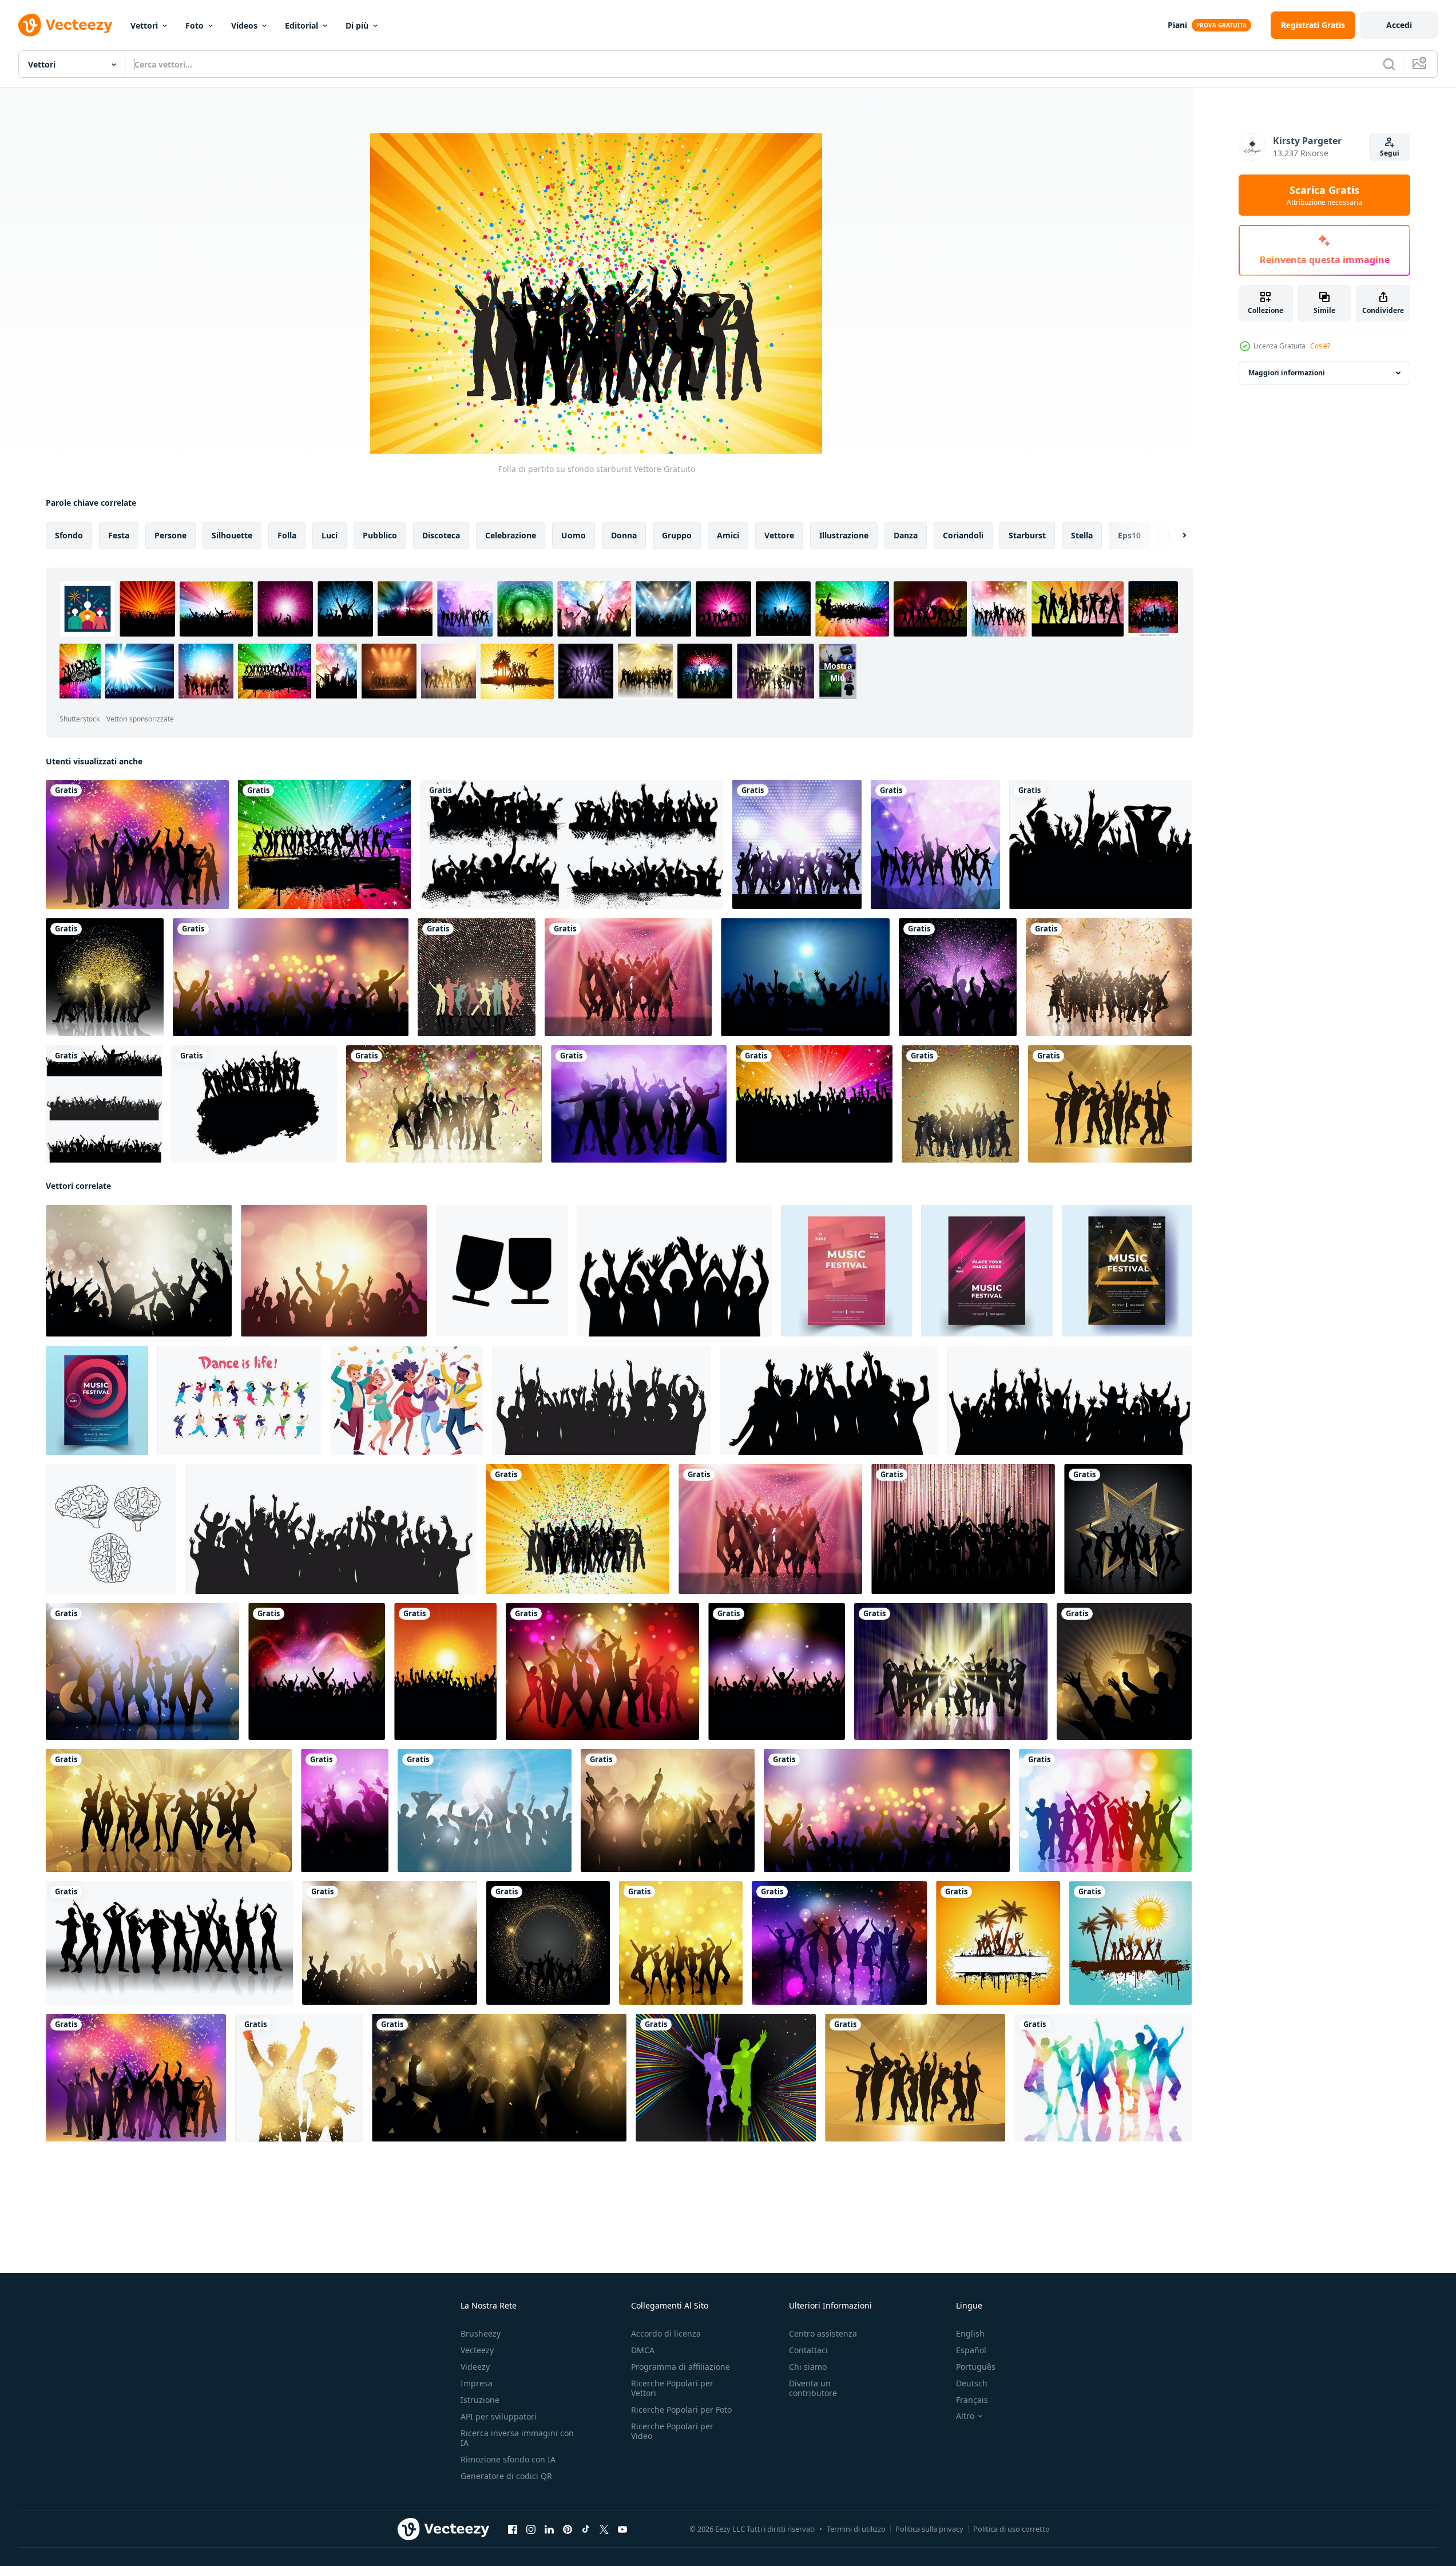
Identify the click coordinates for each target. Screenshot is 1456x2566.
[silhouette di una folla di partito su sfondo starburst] (951, 1671)
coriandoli (963, 535)
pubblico (380, 535)
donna (624, 535)
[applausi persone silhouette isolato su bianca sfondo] (674, 1271)
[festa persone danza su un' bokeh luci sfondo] (839, 1943)
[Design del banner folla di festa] (291, 977)
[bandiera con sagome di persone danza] (169, 1943)
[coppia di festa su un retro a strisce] (726, 2078)
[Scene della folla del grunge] (572, 844)
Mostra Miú (838, 671)
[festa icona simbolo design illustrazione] (502, 1271)
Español (971, 2350)
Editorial (301, 25)
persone (170, 535)
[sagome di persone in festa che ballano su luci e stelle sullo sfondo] (142, 1671)
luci (330, 535)
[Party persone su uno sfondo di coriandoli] (960, 1104)
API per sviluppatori (499, 2416)
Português (976, 2367)
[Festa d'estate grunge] (998, 1943)
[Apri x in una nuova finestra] (604, 2529)
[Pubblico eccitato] (445, 1671)
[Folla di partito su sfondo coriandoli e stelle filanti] (1109, 977)
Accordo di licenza (666, 2333)
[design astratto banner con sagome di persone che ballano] (169, 1811)
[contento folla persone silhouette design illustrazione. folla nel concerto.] (601, 1400)
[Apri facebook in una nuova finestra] (513, 2529)
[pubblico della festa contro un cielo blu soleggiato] (485, 1811)
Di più (357, 25)
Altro (965, 2416)
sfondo (69, 535)
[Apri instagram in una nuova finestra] (531, 2529)
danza (906, 535)
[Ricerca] (1389, 64)
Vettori (144, 25)
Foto (195, 25)
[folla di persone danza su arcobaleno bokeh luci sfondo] (1105, 1811)
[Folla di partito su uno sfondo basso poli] (935, 844)
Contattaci (808, 2350)
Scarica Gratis (1324, 195)
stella (1082, 535)
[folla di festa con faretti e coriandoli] (628, 977)
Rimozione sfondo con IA (508, 2459)
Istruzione (480, 2400)
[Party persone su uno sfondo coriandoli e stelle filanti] (444, 1104)
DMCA (643, 2350)
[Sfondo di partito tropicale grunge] (1130, 1943)
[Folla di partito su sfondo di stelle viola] (958, 977)
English (970, 2333)
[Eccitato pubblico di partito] (1100, 844)
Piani (1177, 25)
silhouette (232, 535)
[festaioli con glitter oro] (1128, 1529)
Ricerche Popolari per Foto (681, 2410)
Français (972, 2400)
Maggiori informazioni (1287, 373)
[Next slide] (1175, 536)
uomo (574, 535)
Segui (1390, 153)
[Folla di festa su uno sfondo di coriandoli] (963, 1529)
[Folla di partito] (814, 1104)
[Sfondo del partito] (324, 844)
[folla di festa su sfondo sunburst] (668, 1811)
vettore (779, 535)
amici (728, 535)
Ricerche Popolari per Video (672, 2431)
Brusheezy (481, 2333)
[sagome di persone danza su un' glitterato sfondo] (548, 1943)
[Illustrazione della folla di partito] (805, 977)
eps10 (1129, 535)
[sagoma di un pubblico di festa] (345, 1811)
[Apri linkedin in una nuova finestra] (549, 2529)
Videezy (475, 2367)
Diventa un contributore (813, 2388)
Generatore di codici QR (506, 2476)
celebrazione (511, 535)
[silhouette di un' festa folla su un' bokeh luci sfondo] (602, 1671)
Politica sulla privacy (929, 2529)
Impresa (477, 2383)
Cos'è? (1320, 346)
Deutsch (972, 2383)
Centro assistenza (823, 2333)
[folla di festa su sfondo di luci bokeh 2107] (139, 1271)
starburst (1027, 535)
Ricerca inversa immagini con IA (517, 2438)
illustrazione (844, 535)
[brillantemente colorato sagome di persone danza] (1103, 2078)
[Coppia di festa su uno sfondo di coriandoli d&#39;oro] (299, 2078)
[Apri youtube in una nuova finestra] (622, 2529)
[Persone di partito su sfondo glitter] (105, 977)
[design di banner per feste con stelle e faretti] (499, 2078)
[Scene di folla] (104, 1104)
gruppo (677, 535)
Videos (244, 25)
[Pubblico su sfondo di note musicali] (317, 1671)
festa (119, 535)
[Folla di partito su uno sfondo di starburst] (1124, 1671)
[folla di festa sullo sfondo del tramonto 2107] (334, 1271)
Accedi (1399, 25)
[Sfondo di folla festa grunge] (254, 1104)
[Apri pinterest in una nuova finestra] (568, 2529)
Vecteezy (477, 2350)
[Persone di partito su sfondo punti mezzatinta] (477, 977)
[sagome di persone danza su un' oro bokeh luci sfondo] (681, 1943)
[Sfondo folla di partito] (797, 844)
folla (287, 535)
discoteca (441, 535)
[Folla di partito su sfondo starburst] (578, 1529)
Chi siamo (808, 2367)
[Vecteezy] (65, 25)
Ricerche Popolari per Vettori (672, 2388)
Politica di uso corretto (1011, 2529)
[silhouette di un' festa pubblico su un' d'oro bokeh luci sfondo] (390, 1943)
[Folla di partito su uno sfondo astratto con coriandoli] (137, 844)
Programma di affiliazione (681, 2367)
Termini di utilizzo (856, 2529)
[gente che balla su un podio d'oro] (1110, 1104)
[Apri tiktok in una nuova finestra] (586, 2529)
